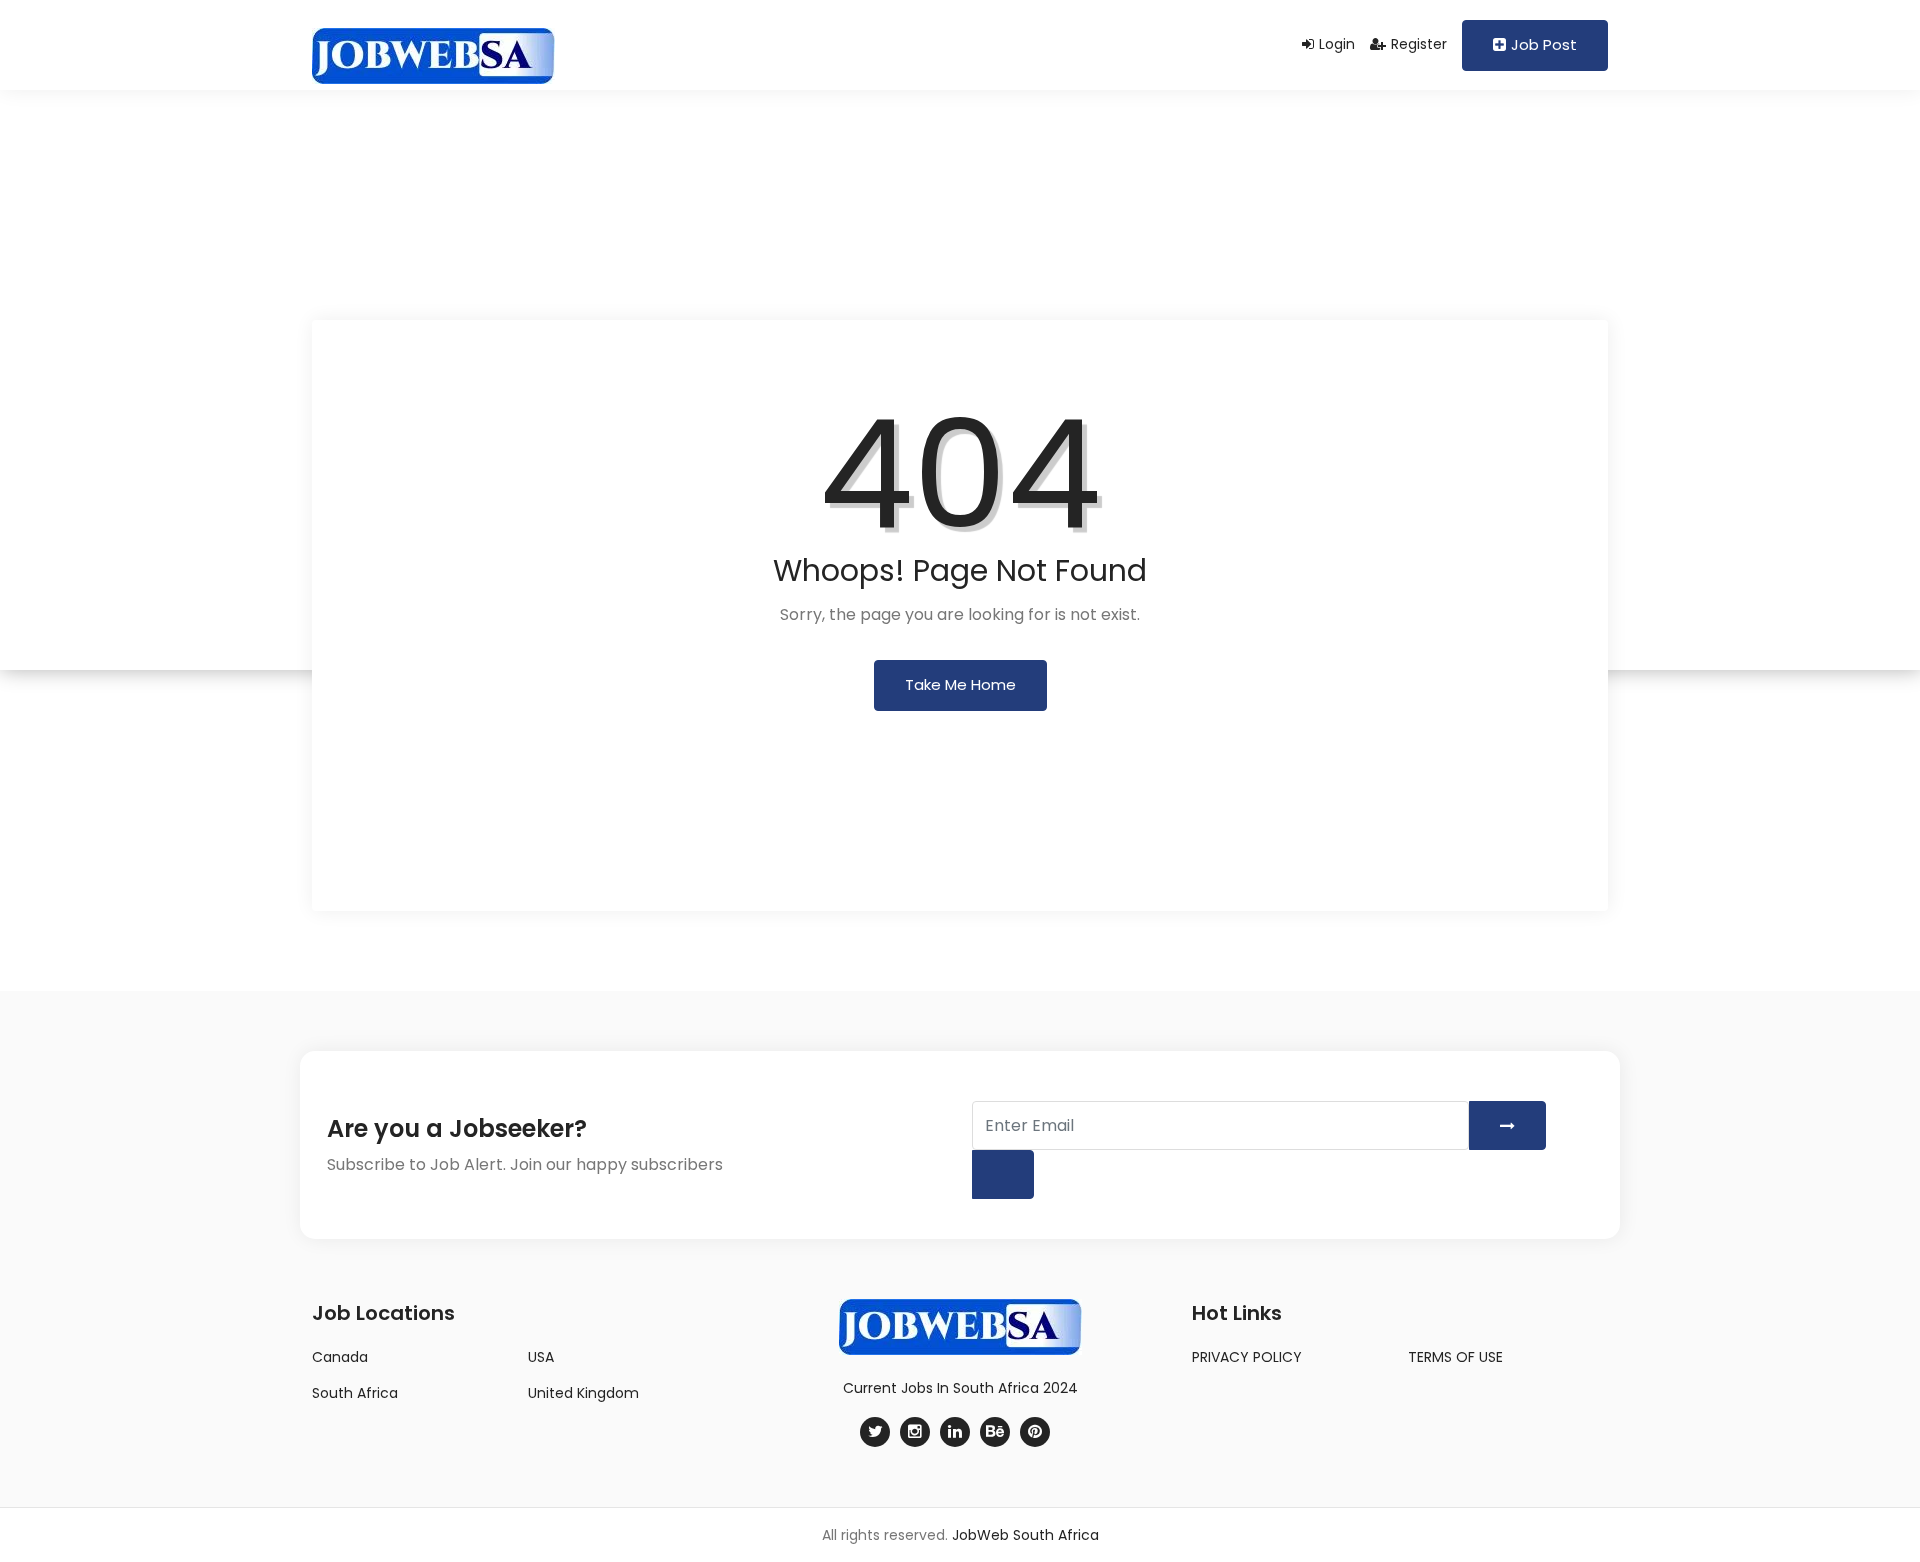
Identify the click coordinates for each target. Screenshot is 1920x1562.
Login (1337, 44)
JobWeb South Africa (1025, 1535)
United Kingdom (583, 1393)
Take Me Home (960, 684)
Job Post (1544, 44)
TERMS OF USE (1455, 1357)
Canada (340, 1357)
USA (541, 1357)
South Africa (355, 1393)
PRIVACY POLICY (1247, 1357)
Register (1419, 44)
